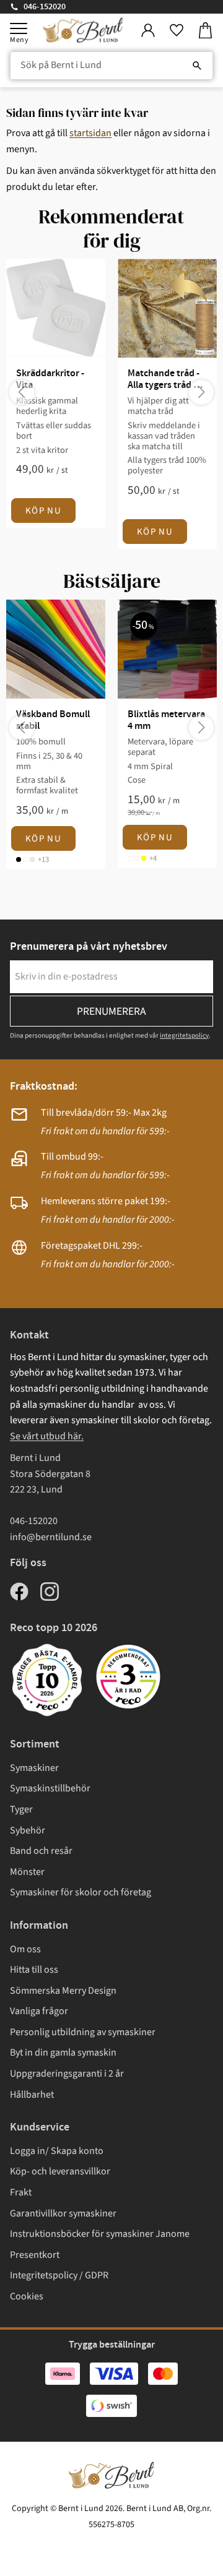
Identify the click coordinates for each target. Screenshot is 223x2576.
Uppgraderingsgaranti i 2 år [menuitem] (67, 2074)
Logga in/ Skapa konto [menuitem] (57, 2151)
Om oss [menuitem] (25, 1949)
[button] (19, 28)
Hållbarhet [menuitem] (32, 2095)
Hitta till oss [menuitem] (34, 1970)
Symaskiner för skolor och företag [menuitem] (81, 1892)
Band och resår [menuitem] (41, 1851)
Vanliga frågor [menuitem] (39, 2011)
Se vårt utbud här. (47, 1436)
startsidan (90, 133)
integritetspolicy (184, 1036)
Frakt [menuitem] (21, 2192)
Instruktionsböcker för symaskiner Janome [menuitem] (100, 2234)
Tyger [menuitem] (21, 1809)
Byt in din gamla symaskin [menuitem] (63, 2053)
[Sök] (197, 66)
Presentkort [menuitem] (35, 2255)
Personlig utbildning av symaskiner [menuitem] (83, 2032)
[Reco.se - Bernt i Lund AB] (128, 1677)
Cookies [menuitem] (27, 2296)
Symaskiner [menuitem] (34, 1768)
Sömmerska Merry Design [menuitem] (63, 1991)
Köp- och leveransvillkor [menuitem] (60, 2171)
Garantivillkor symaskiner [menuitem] (63, 2213)
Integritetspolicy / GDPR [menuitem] (59, 2275)
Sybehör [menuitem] (28, 1830)
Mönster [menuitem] (27, 1872)
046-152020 (45, 7)
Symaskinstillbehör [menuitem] (50, 1788)
